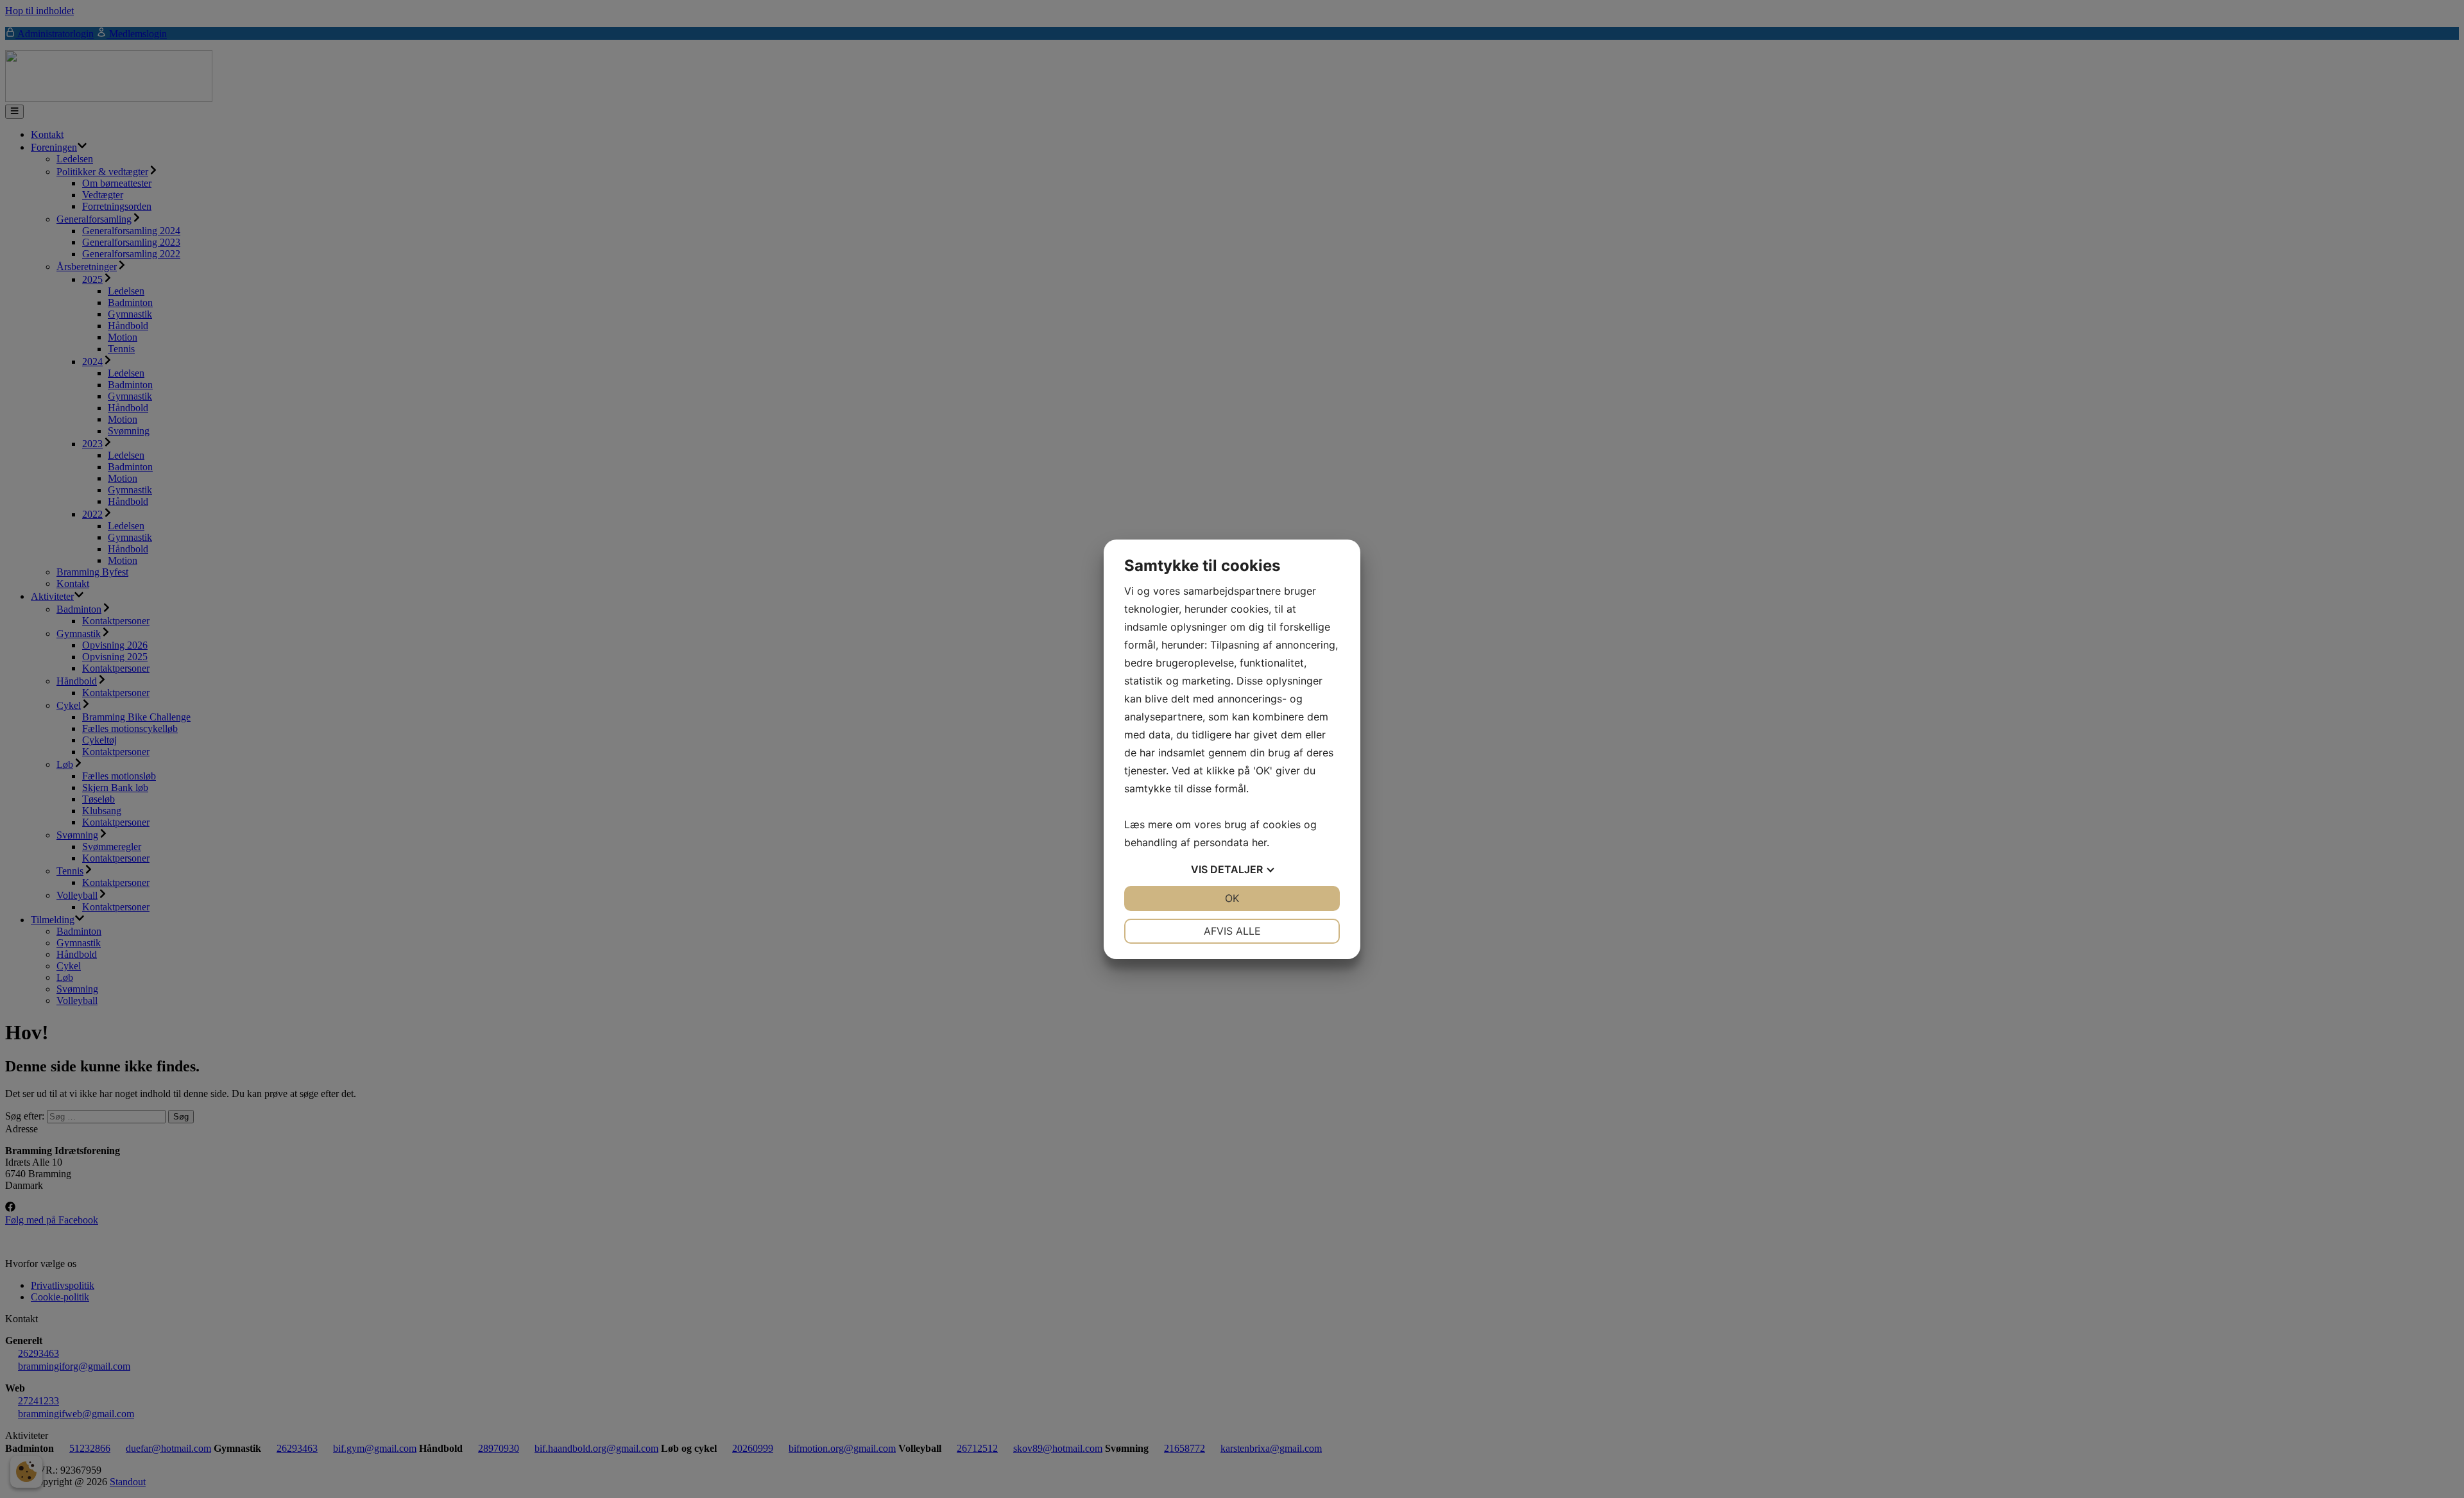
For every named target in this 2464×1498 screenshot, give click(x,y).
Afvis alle (1232, 931)
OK (1232, 898)
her (1259, 842)
